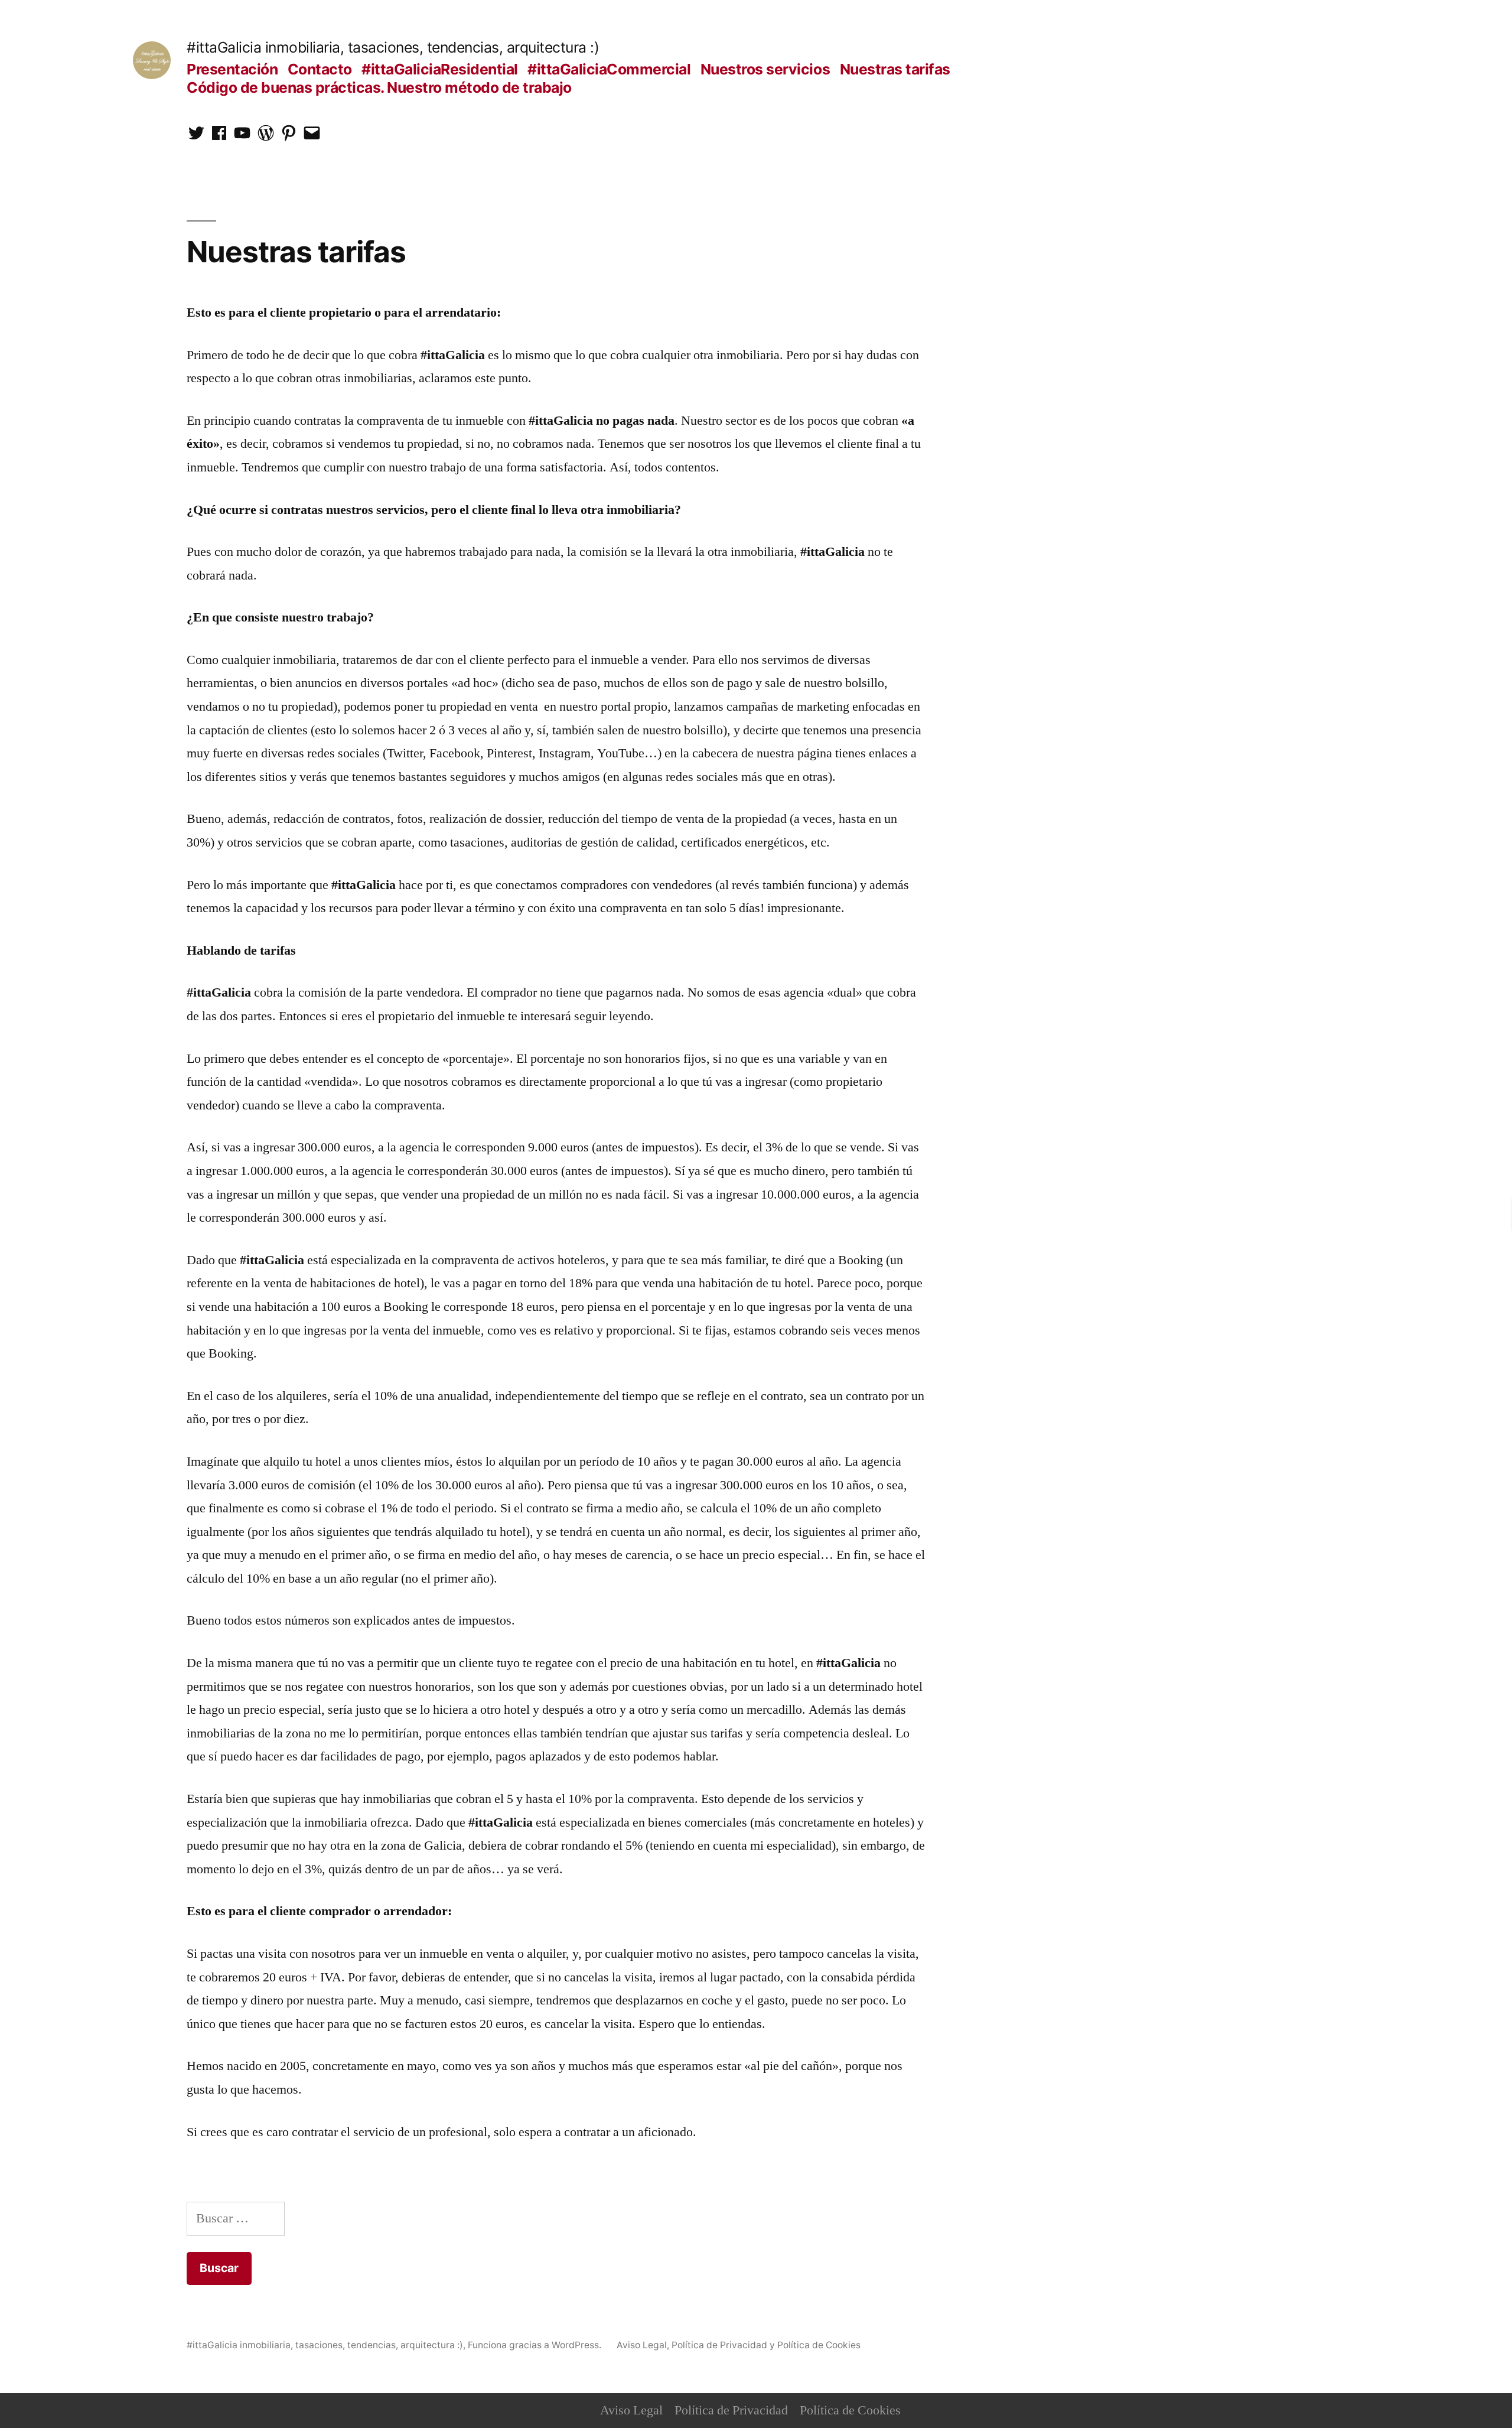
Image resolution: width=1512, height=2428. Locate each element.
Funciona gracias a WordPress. (536, 2345)
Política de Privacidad (731, 2410)
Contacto (320, 69)
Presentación (232, 69)
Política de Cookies (850, 2410)
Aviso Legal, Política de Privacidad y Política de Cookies (739, 2345)
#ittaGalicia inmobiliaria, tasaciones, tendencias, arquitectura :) (393, 47)
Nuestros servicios (765, 69)
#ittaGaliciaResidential (440, 69)
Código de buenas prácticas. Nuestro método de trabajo (379, 87)
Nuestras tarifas (895, 69)
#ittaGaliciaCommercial (609, 69)
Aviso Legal (631, 2410)
